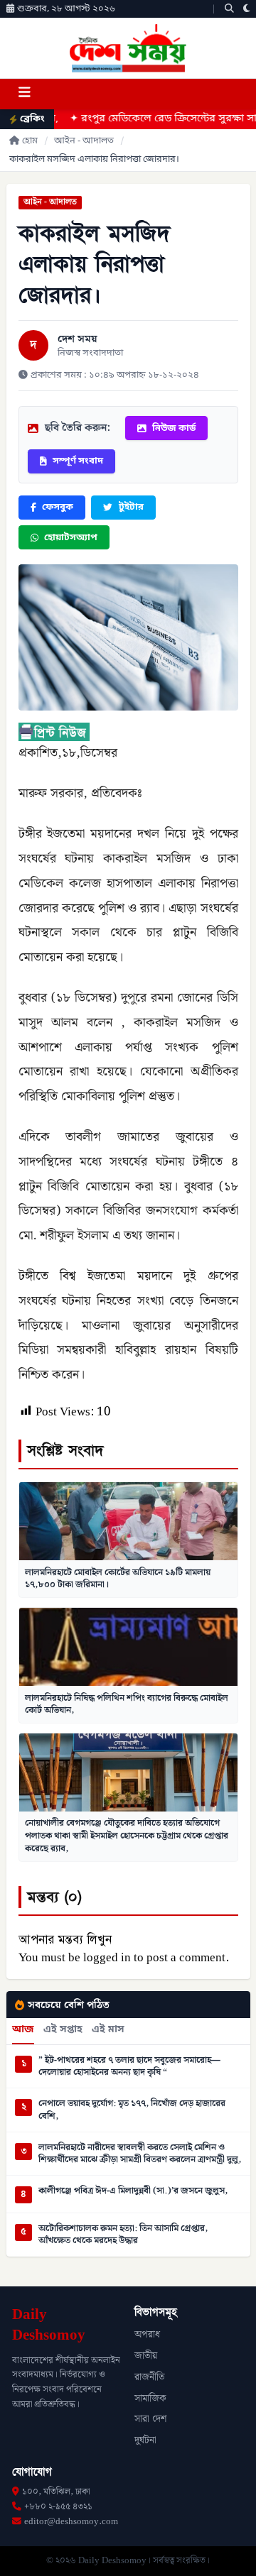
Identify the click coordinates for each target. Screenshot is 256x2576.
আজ (23, 2030)
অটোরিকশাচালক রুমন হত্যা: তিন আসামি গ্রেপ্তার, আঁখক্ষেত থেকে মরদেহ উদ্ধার (123, 2235)
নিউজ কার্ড (174, 428)
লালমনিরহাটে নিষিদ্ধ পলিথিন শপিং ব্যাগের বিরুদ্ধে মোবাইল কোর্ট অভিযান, (127, 1704)
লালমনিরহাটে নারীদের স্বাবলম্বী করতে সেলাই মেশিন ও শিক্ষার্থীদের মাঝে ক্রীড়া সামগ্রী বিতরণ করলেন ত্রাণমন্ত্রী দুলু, (140, 2154)
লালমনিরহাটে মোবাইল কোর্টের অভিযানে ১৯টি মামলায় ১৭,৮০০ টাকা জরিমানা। (118, 1579)
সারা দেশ (150, 2419)
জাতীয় (146, 2356)
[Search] (229, 9)
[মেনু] (24, 94)
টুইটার (131, 507)
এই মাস (108, 2030)
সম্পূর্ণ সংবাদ (78, 461)
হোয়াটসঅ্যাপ (71, 538)
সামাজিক (150, 2399)
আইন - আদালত (84, 141)
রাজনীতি (149, 2377)
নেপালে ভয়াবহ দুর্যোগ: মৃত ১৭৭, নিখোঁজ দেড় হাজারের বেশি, (132, 2110)
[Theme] (247, 9)
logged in (107, 1958)
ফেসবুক (58, 507)
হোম (30, 141)
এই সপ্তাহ (63, 2030)
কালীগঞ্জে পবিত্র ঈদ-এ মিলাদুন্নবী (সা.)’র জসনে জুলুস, (133, 2191)
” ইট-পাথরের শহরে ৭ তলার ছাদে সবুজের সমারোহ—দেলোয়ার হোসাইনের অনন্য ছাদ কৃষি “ (129, 2067)
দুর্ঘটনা (145, 2440)
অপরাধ (147, 2335)
